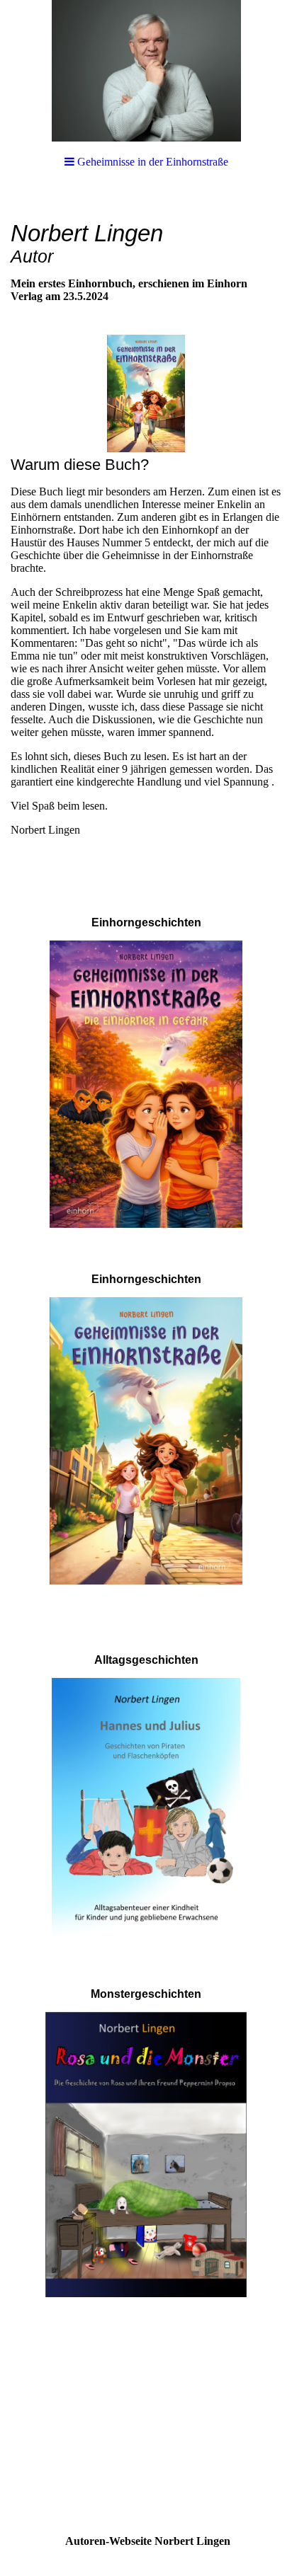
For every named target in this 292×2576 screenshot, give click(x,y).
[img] (146, 71)
